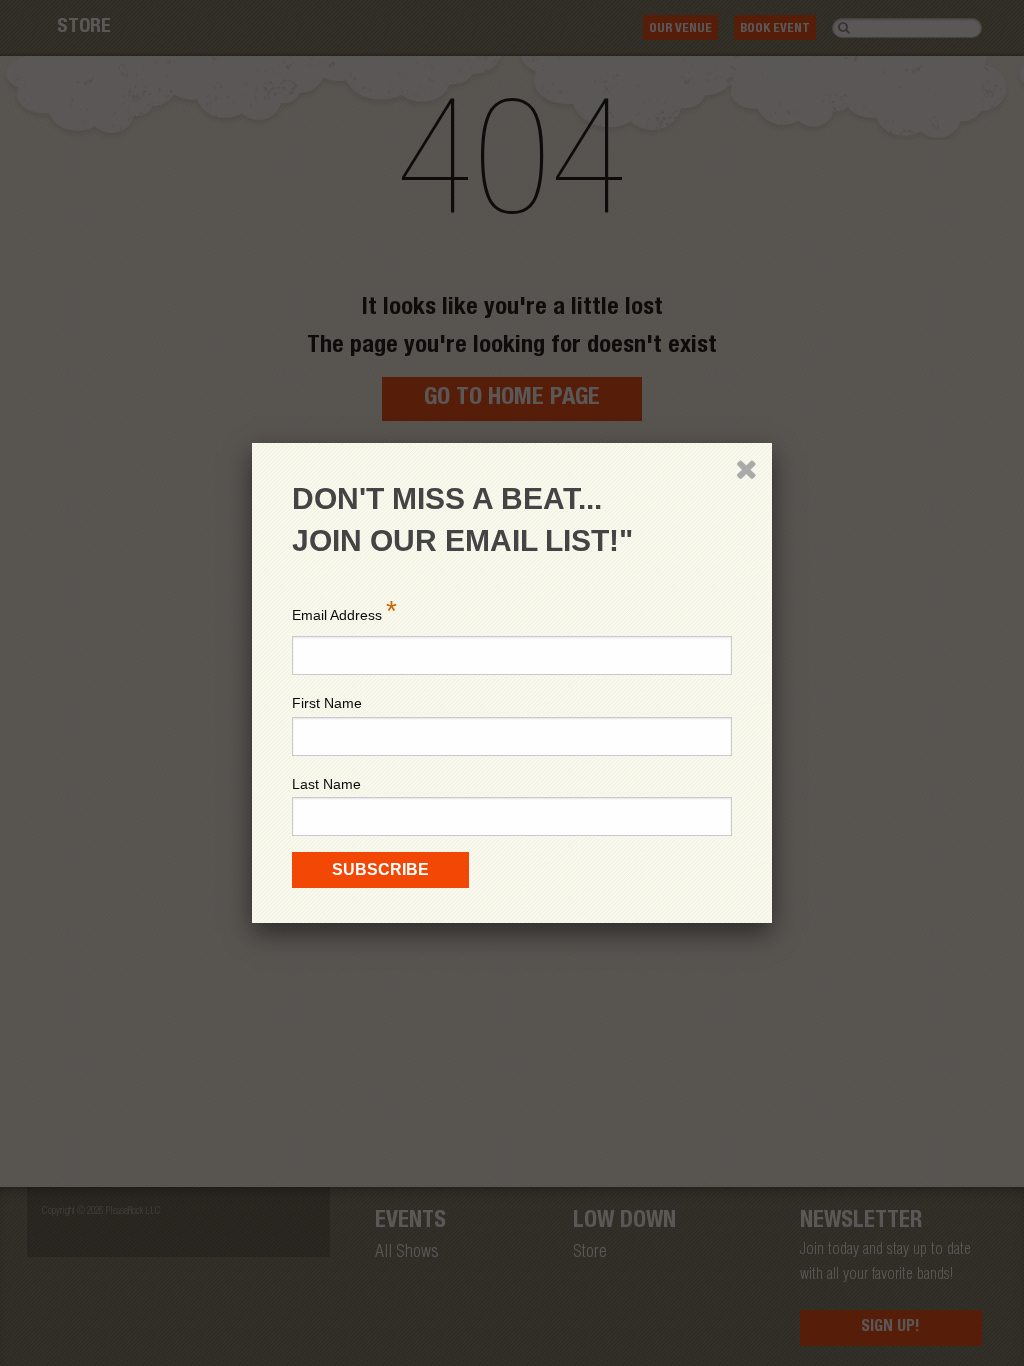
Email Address (344, 610)
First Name (327, 703)
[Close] (746, 469)
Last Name (326, 784)
